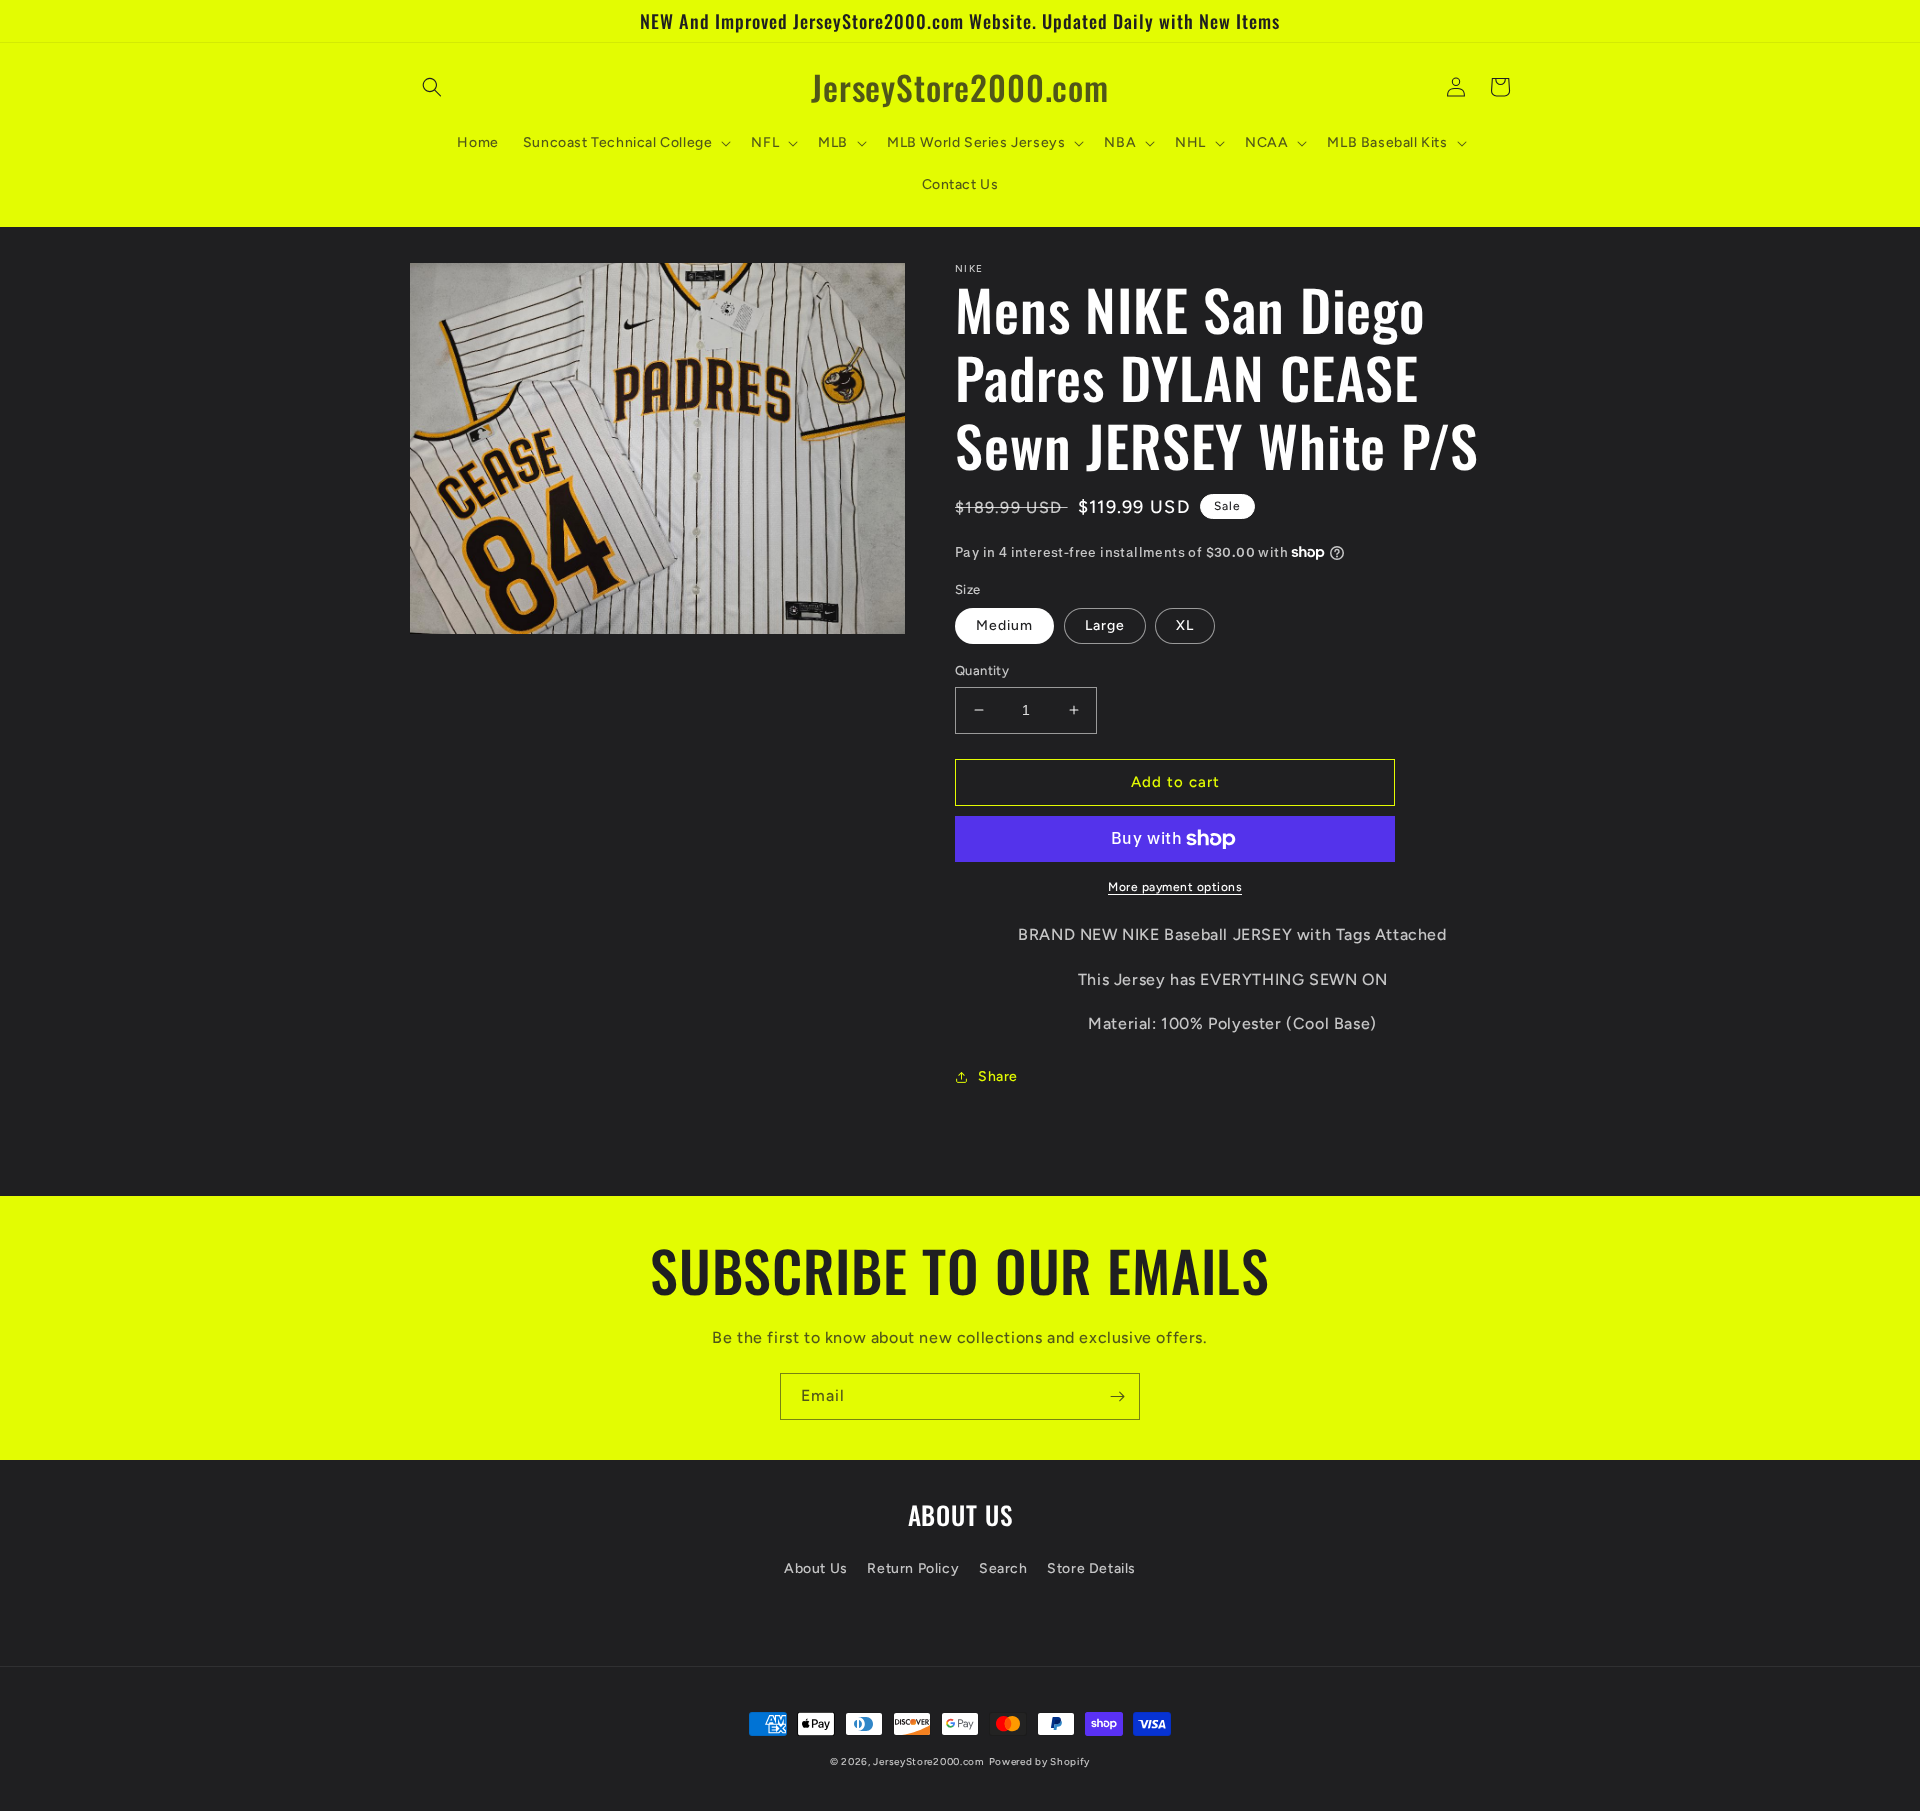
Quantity (982, 670)
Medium (1004, 625)
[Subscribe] (1117, 1396)
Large (1105, 625)
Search (1003, 1568)
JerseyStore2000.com (928, 1761)
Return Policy (913, 1568)
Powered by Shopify (1040, 1761)
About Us (816, 1568)
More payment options (1175, 887)
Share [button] (998, 1076)
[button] (432, 87)
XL (1185, 625)
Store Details (1091, 1568)
